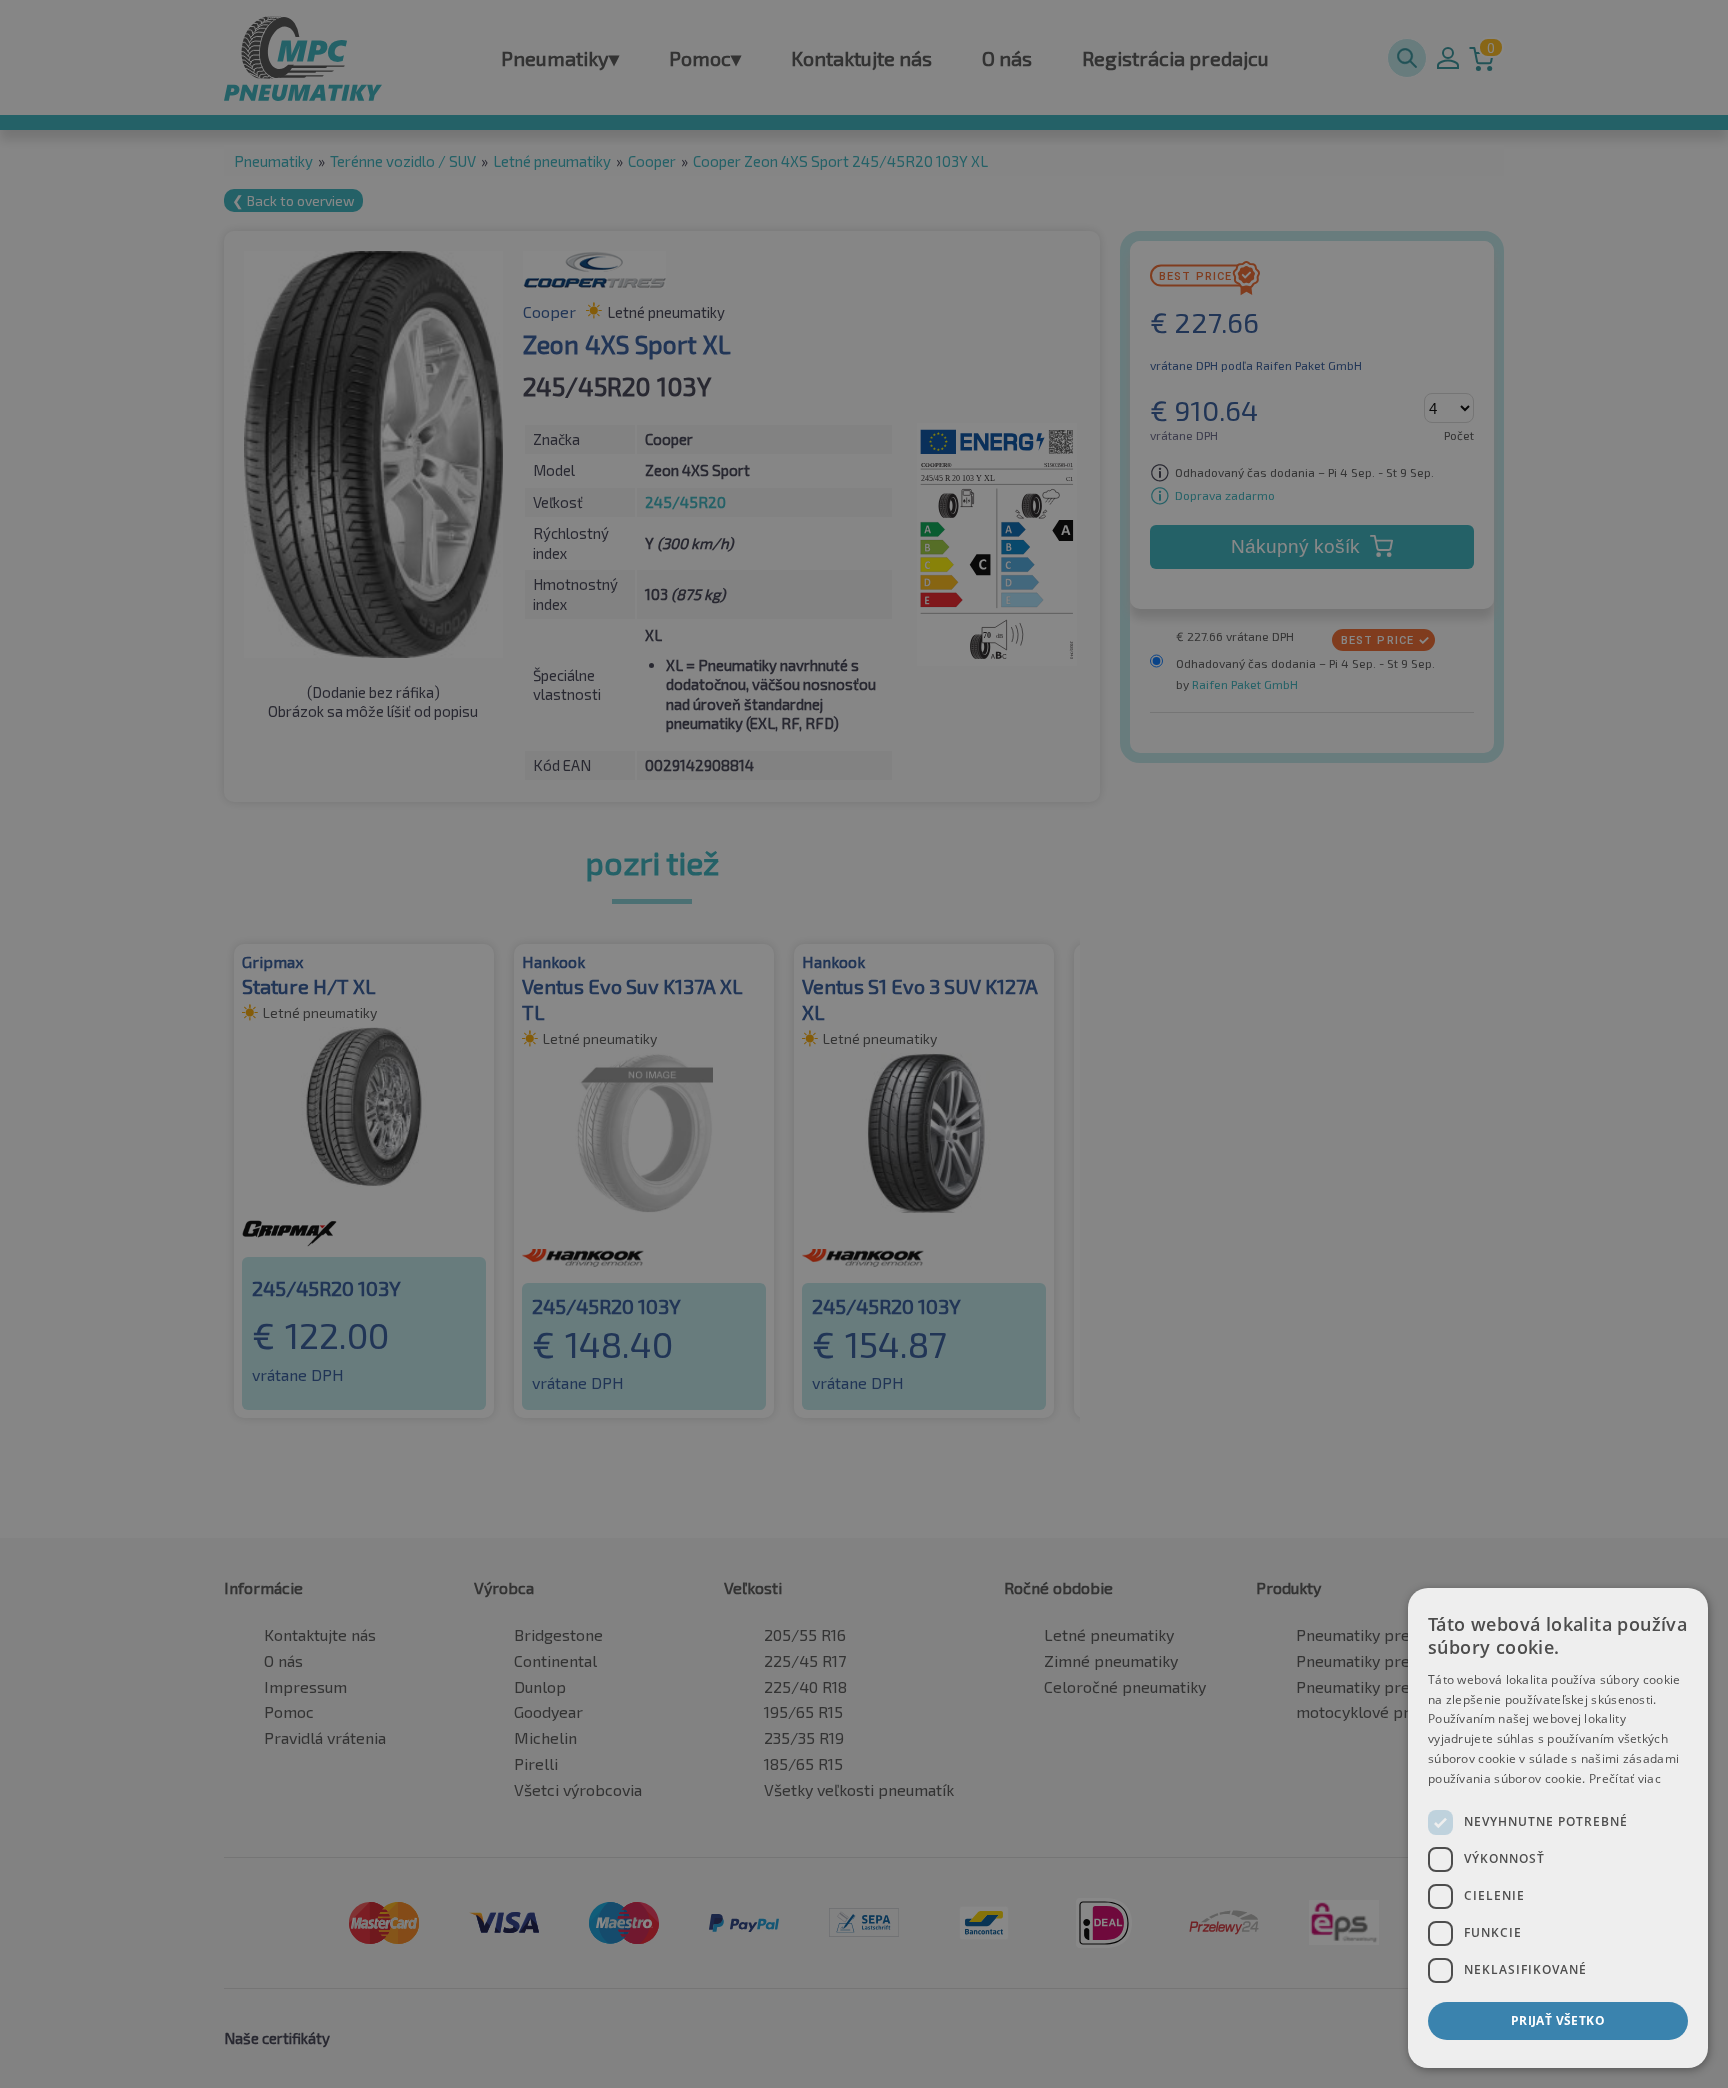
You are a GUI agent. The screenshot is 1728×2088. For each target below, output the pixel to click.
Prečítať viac (1625, 1778)
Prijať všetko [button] (1558, 2020)
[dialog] (1558, 1828)
